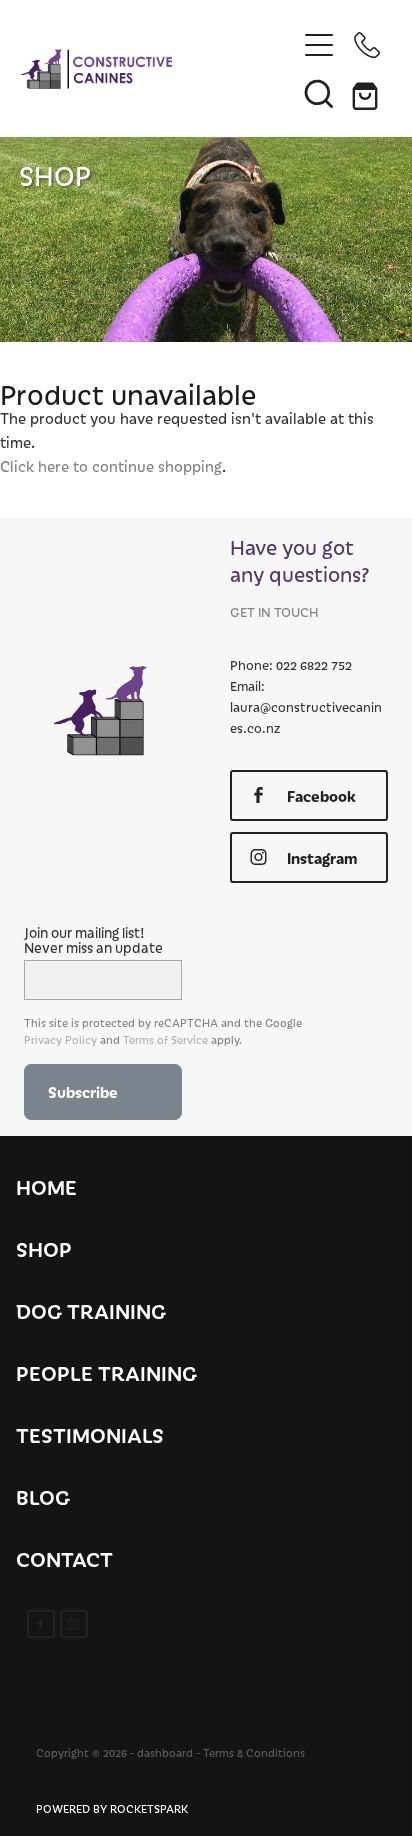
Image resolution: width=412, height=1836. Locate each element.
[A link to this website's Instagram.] (74, 1624)
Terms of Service (165, 1039)
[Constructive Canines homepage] (158, 69)
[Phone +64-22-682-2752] (367, 45)
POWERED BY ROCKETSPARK (112, 1808)
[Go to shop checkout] (367, 93)
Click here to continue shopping (111, 466)
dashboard (165, 1752)
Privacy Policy (60, 1039)
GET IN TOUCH (274, 611)
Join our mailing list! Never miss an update (93, 940)
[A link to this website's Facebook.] (41, 1624)
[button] (319, 93)
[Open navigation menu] (319, 45)
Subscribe (83, 1091)
